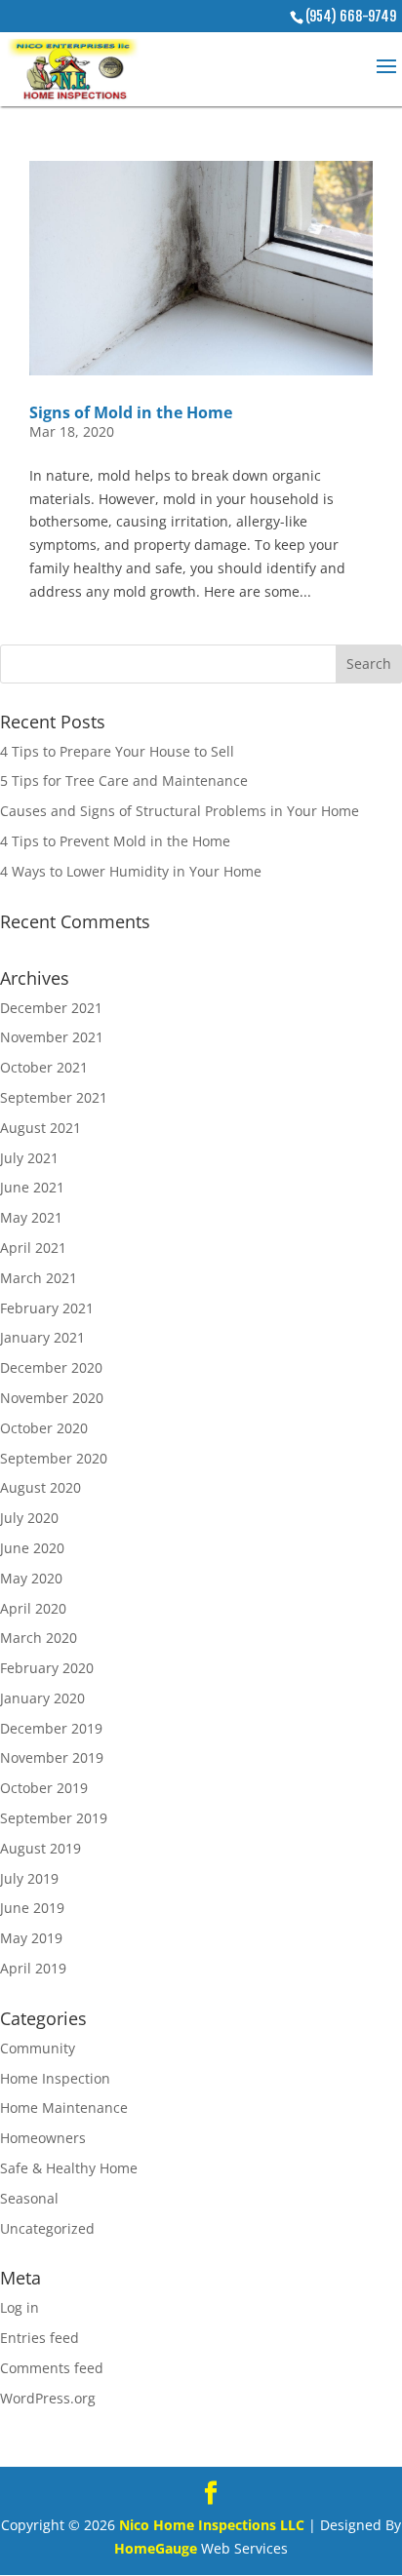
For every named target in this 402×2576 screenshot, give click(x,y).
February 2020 (47, 1668)
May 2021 (31, 1217)
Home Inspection (55, 2078)
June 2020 (32, 1548)
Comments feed (52, 2368)
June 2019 (32, 1908)
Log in (20, 2307)
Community (38, 2048)
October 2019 (44, 1788)
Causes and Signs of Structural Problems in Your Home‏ (180, 811)
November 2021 (52, 1037)
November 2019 (52, 1757)
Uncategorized (47, 2228)
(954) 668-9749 (351, 16)
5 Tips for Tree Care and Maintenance (124, 781)
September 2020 (54, 1458)
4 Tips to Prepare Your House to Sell (117, 751)
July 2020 (29, 1518)
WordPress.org (48, 2398)
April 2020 (33, 1608)
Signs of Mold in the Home (131, 412)
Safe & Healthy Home (69, 2168)
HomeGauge (156, 2548)
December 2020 (51, 1367)
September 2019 (54, 1818)
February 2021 (47, 1308)
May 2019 (31, 1938)
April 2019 (33, 1968)
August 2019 (40, 1848)
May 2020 (31, 1578)
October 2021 (44, 1067)
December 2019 (51, 1728)
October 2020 (44, 1428)
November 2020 (52, 1398)
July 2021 (29, 1158)
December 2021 (51, 1008)
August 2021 (40, 1128)
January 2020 (42, 1698)
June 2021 (32, 1187)
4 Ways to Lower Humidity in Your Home (131, 871)
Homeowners (43, 2138)
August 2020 (40, 1487)
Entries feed (40, 2338)
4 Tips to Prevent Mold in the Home (115, 841)
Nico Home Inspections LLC (212, 2525)
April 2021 (33, 1248)
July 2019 (29, 1878)
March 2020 (39, 1638)
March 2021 (39, 1278)
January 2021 (42, 1337)
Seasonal (29, 2198)
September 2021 (54, 1097)
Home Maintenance (64, 2108)
